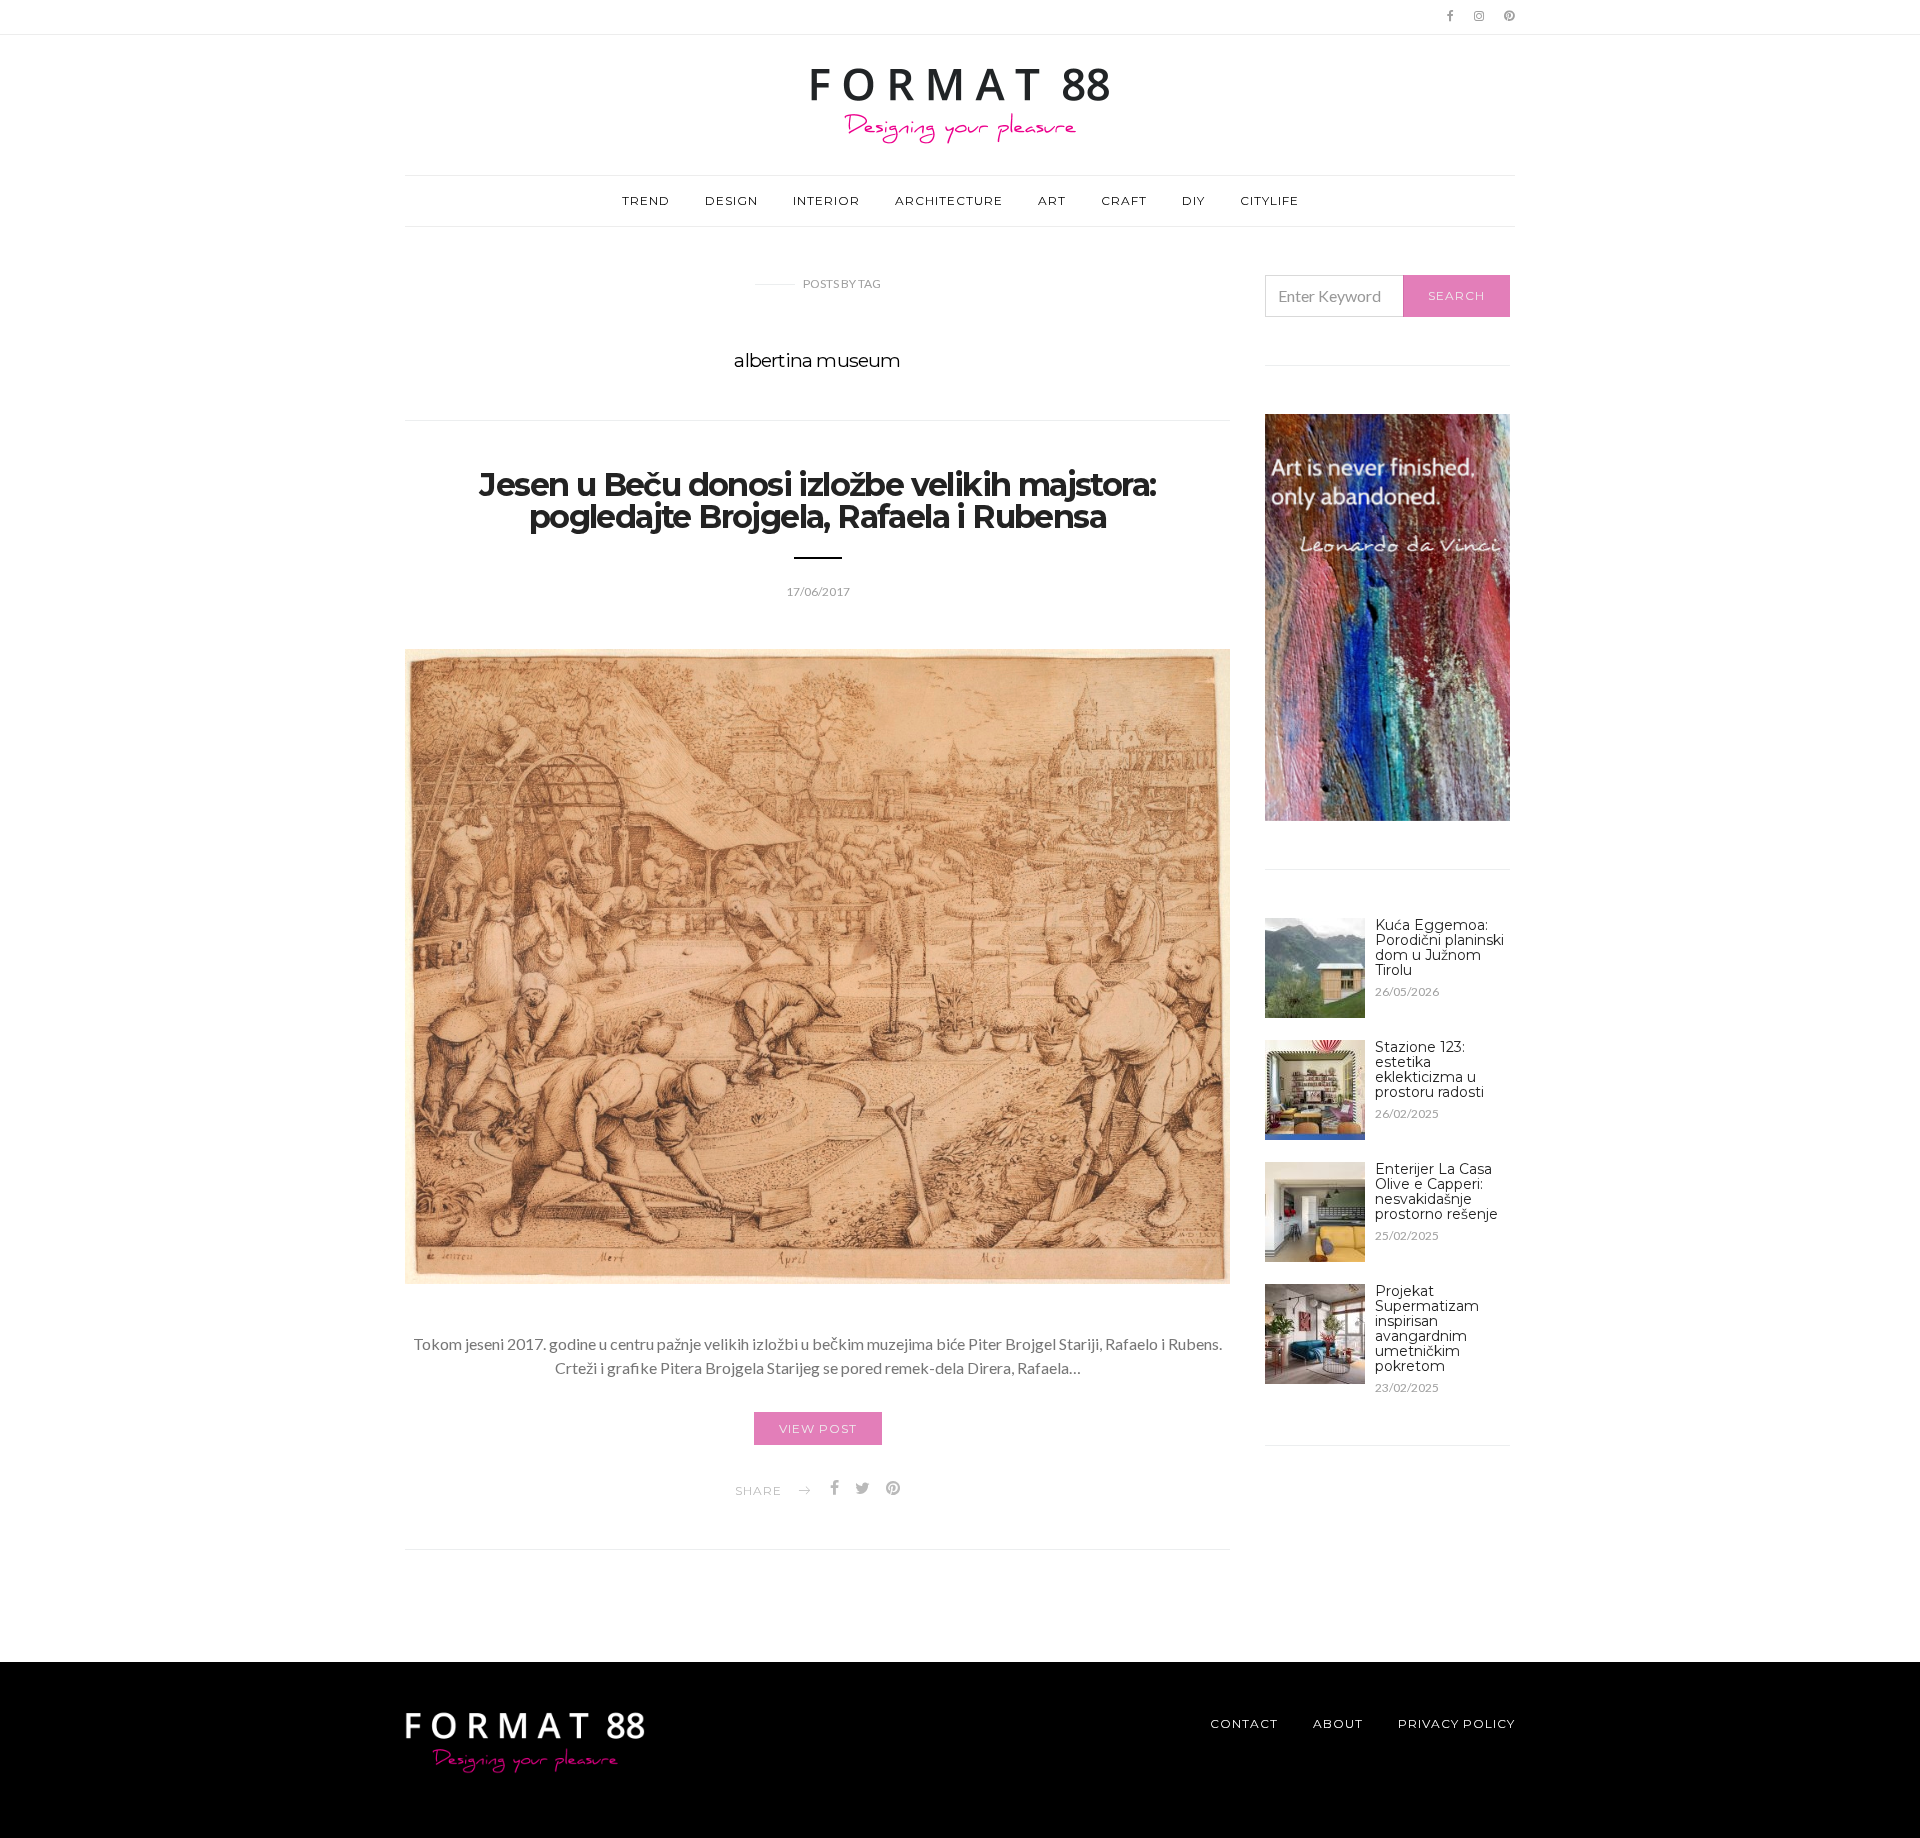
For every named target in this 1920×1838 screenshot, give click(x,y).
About (1338, 1723)
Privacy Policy (1456, 1723)
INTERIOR (826, 200)
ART (1052, 200)
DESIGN (731, 200)
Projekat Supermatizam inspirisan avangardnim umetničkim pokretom (1427, 1328)
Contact (1244, 1723)
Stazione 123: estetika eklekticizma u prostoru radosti (1429, 1069)
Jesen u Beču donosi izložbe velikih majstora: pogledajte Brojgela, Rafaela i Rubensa (817, 500)
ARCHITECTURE (949, 200)
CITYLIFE (1269, 200)
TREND (646, 200)
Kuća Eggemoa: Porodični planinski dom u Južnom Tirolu (1439, 947)
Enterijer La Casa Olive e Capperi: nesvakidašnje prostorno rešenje (1436, 1191)
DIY (1193, 200)
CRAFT (1124, 200)
